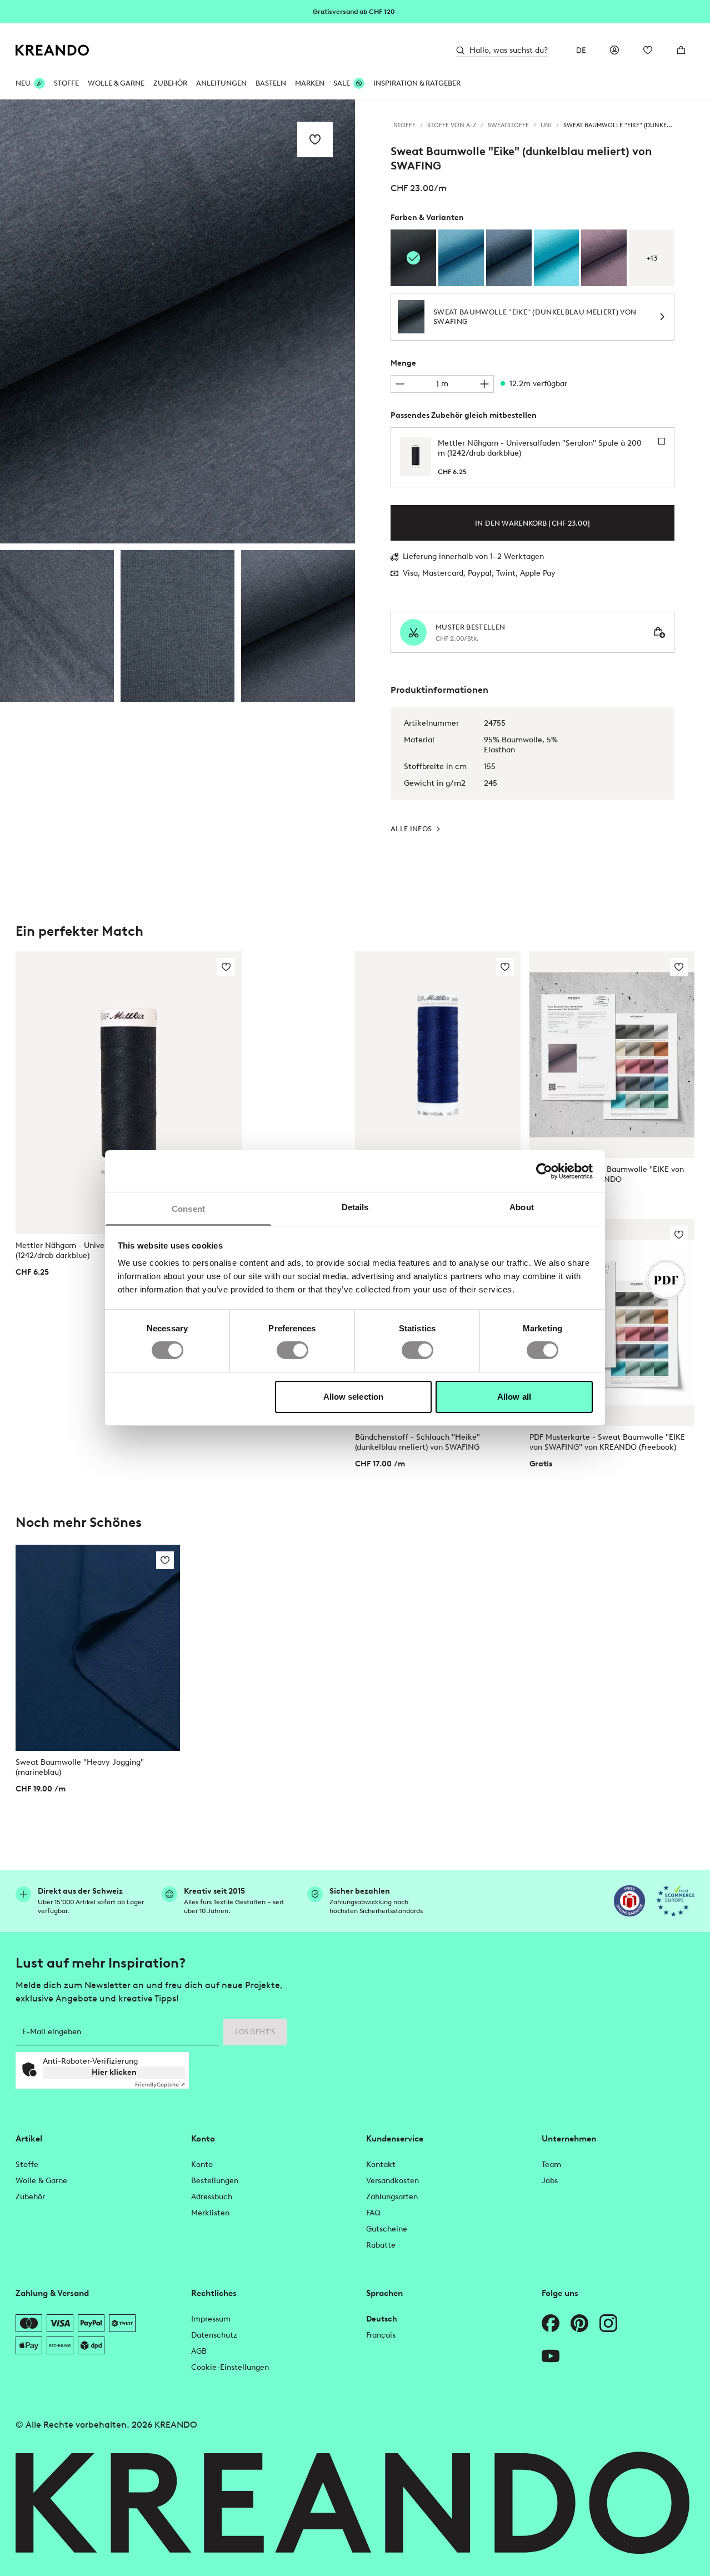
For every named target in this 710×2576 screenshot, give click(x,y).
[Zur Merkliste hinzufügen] (315, 139)
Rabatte (381, 2245)
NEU (23, 83)
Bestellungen (215, 2181)
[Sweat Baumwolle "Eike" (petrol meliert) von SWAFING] (461, 258)
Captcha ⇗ (160, 2085)
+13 (652, 258)
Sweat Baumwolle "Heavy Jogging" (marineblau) (80, 1767)
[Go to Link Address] (355, 11)
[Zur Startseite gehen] (52, 50)
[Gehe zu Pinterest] (579, 2323)
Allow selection (354, 1397)
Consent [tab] (188, 1209)
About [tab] (522, 1207)
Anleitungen (221, 83)
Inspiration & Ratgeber (417, 83)
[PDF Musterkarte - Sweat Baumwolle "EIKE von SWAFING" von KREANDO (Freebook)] (612, 1322)
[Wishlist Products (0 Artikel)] (648, 50)
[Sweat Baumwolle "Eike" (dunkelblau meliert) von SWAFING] (57, 626)
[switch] (292, 1350)
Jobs (550, 2181)
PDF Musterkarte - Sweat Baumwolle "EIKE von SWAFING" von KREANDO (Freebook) (607, 1442)
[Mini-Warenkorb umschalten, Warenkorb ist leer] (681, 50)
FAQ (373, 2213)
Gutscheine (387, 2229)
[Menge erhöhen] (484, 384)
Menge (403, 363)
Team (551, 2165)
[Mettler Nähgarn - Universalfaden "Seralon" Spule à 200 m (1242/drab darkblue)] (129, 1093)
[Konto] (614, 50)
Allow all (514, 1397)
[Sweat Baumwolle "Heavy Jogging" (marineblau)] (98, 1648)
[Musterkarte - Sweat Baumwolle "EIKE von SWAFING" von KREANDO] (612, 1055)
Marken (310, 83)
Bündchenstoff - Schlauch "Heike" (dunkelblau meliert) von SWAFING (417, 1442)
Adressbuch (212, 2197)
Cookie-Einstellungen (230, 2367)
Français (381, 2335)
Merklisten (210, 2213)
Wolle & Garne (116, 83)
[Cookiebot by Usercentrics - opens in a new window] (544, 1171)
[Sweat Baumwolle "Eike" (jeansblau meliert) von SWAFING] (509, 258)
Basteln (271, 83)
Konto (202, 2165)
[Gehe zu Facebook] (551, 2323)
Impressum (211, 2319)
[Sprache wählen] (581, 50)
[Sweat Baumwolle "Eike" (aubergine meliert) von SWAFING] (604, 258)
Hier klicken (114, 2072)
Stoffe (66, 83)
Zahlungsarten (392, 2197)
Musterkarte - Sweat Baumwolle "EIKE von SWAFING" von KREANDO (607, 1174)
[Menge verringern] (400, 384)
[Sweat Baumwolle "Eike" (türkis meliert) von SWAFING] (557, 258)
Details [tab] (355, 1207)
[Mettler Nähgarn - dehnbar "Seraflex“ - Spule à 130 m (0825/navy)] (438, 1055)
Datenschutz (214, 2335)
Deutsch (382, 2319)
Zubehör (170, 83)
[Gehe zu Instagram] (608, 2323)
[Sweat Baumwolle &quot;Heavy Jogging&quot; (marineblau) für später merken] (165, 1560)
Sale (342, 83)
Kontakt (381, 2165)
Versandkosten (392, 2181)
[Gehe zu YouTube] (551, 2356)
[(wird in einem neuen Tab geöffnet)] (629, 1901)
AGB (199, 2351)
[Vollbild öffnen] (177, 321)
